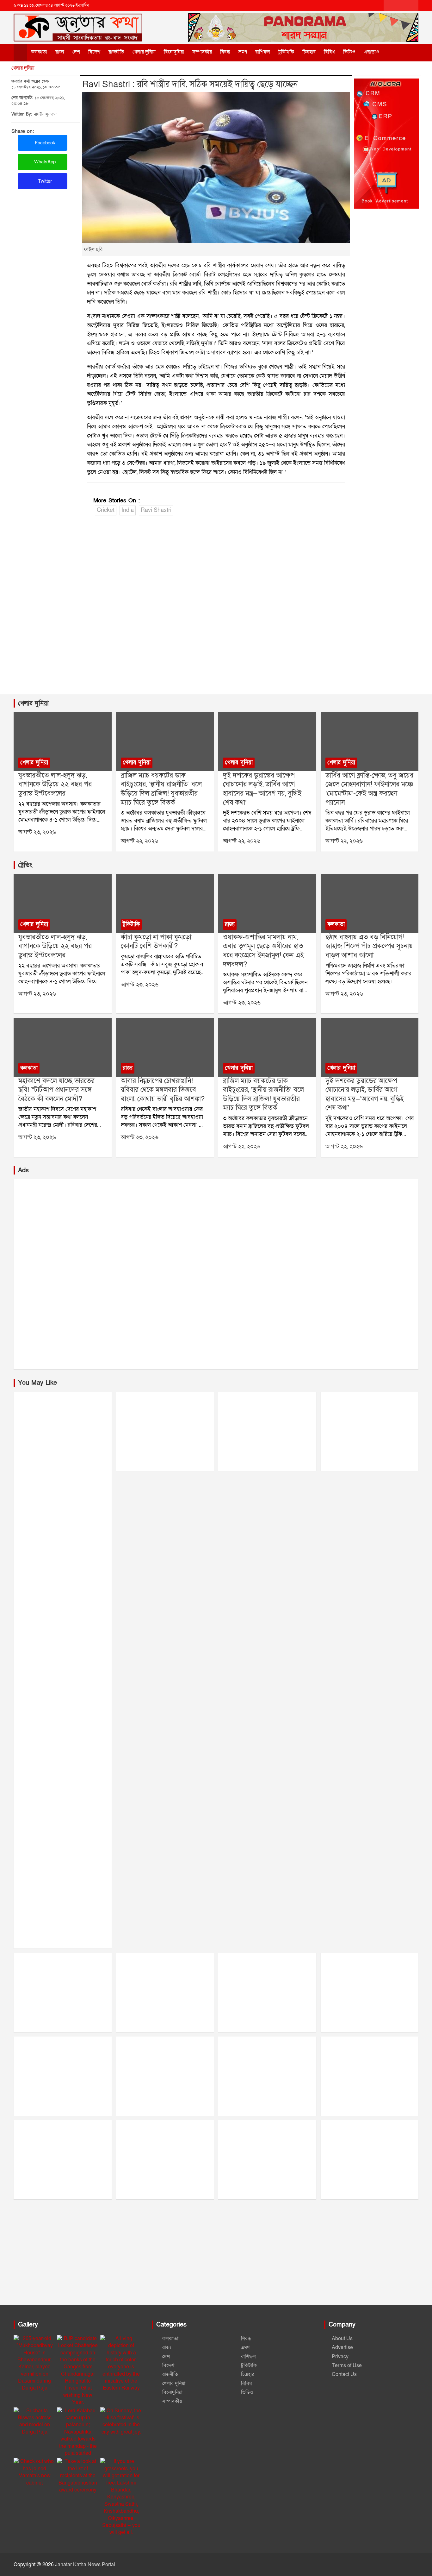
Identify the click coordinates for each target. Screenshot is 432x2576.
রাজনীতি (116, 52)
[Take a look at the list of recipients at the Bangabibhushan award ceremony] (78, 2476)
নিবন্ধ (225, 52)
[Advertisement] (216, 607)
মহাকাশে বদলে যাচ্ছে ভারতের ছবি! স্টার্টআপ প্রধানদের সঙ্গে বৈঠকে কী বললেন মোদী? (56, 1090)
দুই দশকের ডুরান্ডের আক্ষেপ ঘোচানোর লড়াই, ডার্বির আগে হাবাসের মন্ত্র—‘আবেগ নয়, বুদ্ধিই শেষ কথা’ (262, 789)
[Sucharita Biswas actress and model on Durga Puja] (35, 2422)
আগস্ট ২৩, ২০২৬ (37, 832)
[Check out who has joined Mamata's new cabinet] (35, 2472)
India (128, 510)
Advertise (342, 2347)
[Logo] (78, 22)
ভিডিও (349, 52)
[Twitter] (401, 5)
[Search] (395, 52)
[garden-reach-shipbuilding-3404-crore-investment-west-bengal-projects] (370, 903)
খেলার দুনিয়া (144, 52)
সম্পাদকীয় (202, 52)
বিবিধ (329, 52)
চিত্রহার (309, 52)
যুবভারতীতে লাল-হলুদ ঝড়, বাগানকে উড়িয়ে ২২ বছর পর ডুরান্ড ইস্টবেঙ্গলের (55, 784)
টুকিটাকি (286, 52)
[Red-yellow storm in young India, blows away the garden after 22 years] (62, 742)
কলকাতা (39, 52)
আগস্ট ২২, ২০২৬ (139, 841)
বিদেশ (94, 52)
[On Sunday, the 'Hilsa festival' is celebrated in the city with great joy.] (121, 2422)
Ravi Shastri (156, 510)
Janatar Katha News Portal (85, 2565)
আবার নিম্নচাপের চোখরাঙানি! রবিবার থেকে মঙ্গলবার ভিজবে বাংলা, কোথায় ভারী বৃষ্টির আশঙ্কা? (163, 1090)
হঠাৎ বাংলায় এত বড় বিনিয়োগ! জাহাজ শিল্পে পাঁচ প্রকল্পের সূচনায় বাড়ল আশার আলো (369, 946)
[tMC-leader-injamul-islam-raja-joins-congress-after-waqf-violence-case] (267, 903)
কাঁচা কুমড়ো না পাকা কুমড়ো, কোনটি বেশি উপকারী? (157, 942)
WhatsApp (44, 162)
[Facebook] (389, 5)
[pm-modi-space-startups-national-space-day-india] (62, 1047)
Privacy (340, 2357)
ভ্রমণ (243, 52)
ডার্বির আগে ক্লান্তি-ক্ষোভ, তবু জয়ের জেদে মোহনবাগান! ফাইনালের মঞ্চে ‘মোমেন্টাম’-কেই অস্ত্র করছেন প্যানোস (369, 789)
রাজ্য (60, 52)
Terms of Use (347, 2365)
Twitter (44, 181)
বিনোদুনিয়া (174, 52)
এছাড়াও (371, 52)
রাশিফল (263, 52)
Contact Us (344, 2374)
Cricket (106, 510)
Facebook (44, 143)
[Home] (20, 53)
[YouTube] (413, 5)
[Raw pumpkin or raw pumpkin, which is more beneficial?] (165, 903)
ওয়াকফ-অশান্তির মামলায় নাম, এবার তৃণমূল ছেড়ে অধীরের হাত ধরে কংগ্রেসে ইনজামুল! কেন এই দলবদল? (263, 951)
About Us (342, 2339)
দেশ (76, 52)
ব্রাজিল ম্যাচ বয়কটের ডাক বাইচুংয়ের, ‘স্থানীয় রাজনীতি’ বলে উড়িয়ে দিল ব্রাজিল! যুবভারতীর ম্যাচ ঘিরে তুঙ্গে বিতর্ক (161, 789)
